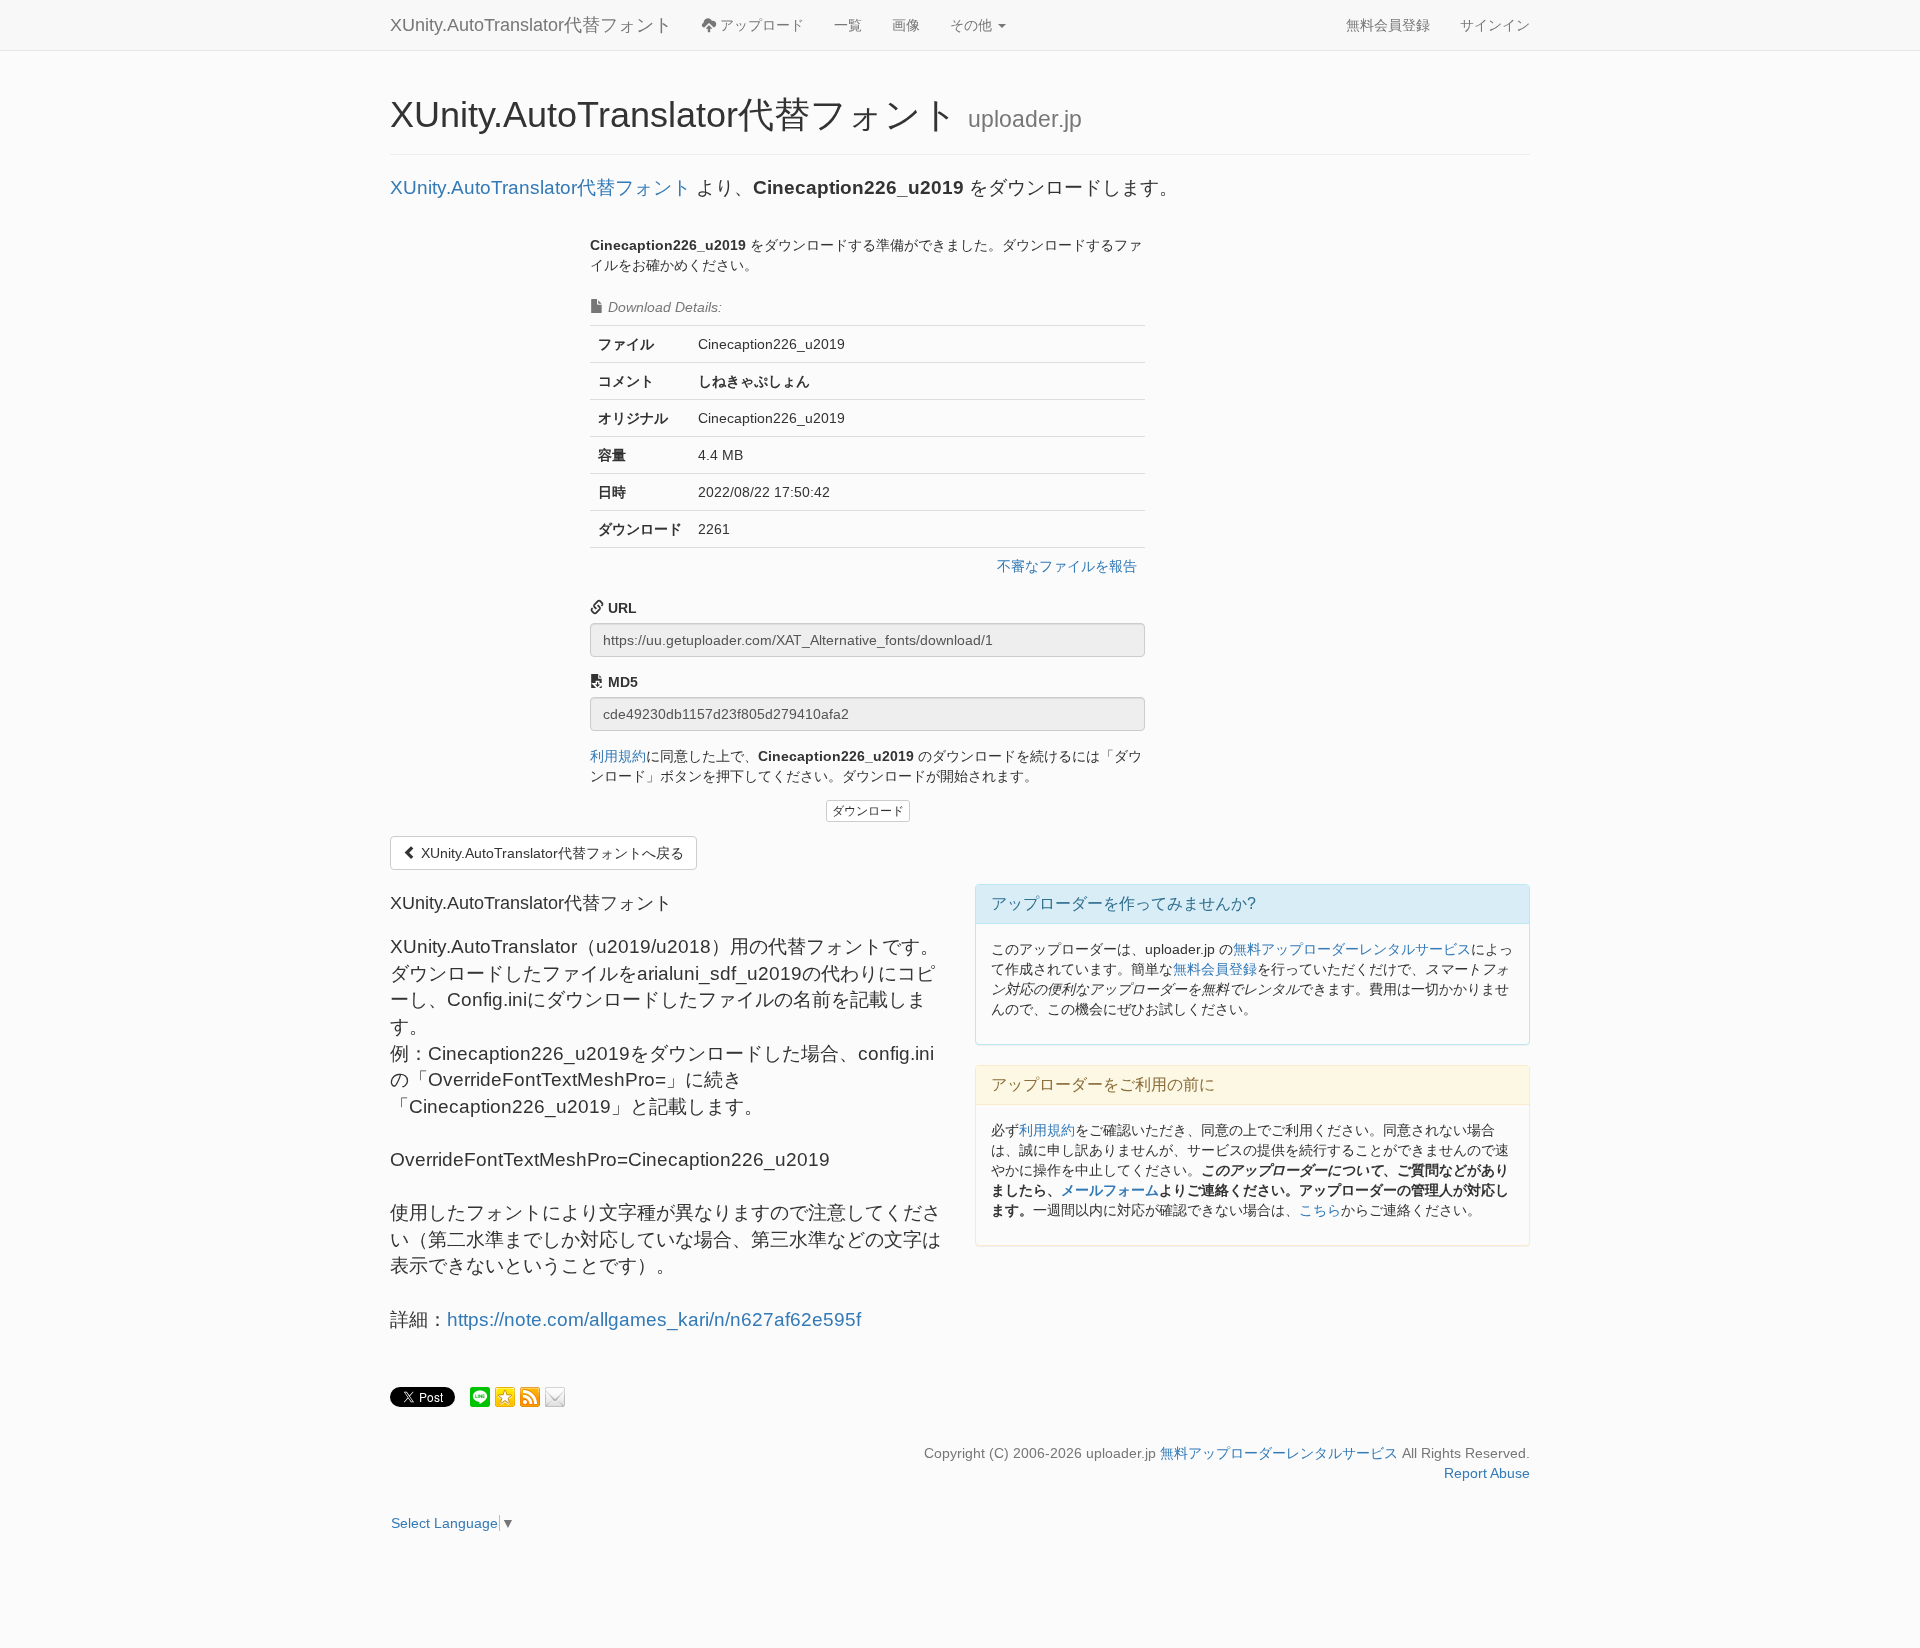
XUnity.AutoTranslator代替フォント (531, 25)
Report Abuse (1487, 1473)
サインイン (1495, 25)
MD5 (621, 682)
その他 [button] (973, 25)
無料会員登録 (1388, 25)
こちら (1320, 1210)
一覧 (848, 25)
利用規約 (618, 756)
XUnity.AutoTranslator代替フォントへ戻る (550, 853)
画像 (906, 25)
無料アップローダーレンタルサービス (1352, 949)
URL (620, 608)
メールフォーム (1110, 1190)
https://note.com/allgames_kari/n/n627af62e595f (654, 1319)
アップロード (760, 25)
